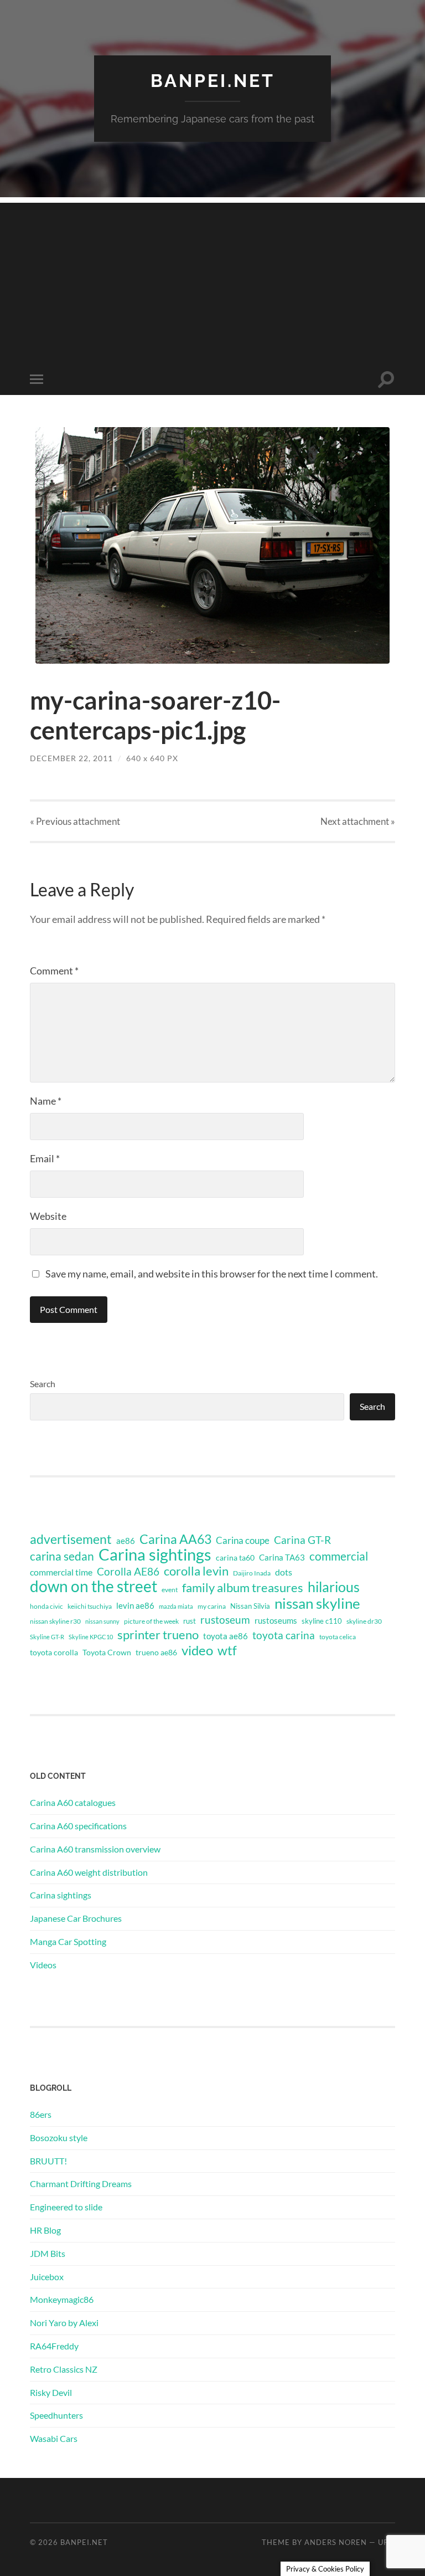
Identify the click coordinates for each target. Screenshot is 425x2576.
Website (48, 1216)
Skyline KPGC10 (91, 1637)
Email (45, 1158)
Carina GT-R (302, 1540)
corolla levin (196, 1571)
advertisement (71, 1540)
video (197, 1650)
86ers (41, 2114)
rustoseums (276, 1620)
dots (284, 1572)
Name (46, 1101)
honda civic (46, 1606)
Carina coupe (243, 1541)
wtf (227, 1650)
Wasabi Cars (54, 2438)
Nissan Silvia (250, 1606)
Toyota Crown (107, 1652)
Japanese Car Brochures (76, 1918)
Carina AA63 (175, 1539)
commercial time (61, 1572)
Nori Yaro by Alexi (64, 2323)
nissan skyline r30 (55, 1621)
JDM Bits (48, 2253)
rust (190, 1621)
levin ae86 (135, 1605)
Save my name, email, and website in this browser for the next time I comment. (212, 1274)
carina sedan (62, 1556)
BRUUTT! (48, 2161)
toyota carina (284, 1635)
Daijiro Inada (252, 1573)
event (170, 1590)
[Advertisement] (212, 280)
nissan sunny (102, 1621)
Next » (358, 821)
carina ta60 (235, 1558)
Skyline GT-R (47, 1637)
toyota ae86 (226, 1636)
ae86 (126, 1541)
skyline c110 (322, 1621)
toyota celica (338, 1637)
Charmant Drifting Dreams (81, 2184)
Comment (54, 971)
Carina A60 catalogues (73, 1802)
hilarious (334, 1587)
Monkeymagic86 (62, 2299)
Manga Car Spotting (68, 1941)
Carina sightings (155, 1554)
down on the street (94, 1587)
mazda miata (176, 1606)
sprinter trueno (158, 1635)
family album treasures (243, 1588)
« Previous (75, 821)
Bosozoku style (59, 2138)
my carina (212, 1606)
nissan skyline (317, 1603)
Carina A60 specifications (78, 1826)
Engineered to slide (66, 2207)
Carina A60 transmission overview (95, 1849)
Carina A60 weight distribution (89, 1872)
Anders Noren (336, 2542)
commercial (339, 1556)
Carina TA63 (282, 1557)
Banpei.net (213, 81)
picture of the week (151, 1621)
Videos (43, 1965)
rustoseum (225, 1620)
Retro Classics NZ (64, 2369)
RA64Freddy (54, 2346)
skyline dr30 (364, 1621)
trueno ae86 (156, 1652)
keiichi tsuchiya (90, 1606)
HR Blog (45, 2230)
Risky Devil (51, 2392)
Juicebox (47, 2277)
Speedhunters (56, 2415)
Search (43, 1384)
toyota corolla (54, 1652)
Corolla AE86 (128, 1571)
